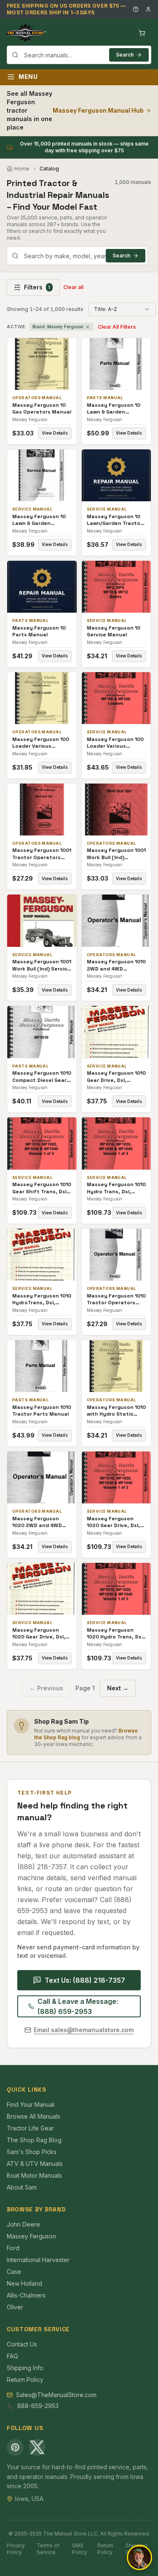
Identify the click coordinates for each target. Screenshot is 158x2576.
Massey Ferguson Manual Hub (98, 110)
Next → (118, 1688)
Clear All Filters (117, 327)
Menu (28, 77)
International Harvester (38, 2260)
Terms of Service (48, 2549)
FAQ (12, 2356)
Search (125, 55)
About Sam (22, 2187)
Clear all (73, 287)
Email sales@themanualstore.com (84, 2030)
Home (22, 169)
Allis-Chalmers (26, 2295)
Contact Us (22, 2344)
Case (14, 2272)
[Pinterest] (15, 2447)
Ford (13, 2248)
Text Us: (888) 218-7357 (85, 1980)
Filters (37, 287)
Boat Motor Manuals (34, 2175)
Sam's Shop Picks (32, 2152)
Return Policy (25, 2380)
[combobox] (79, 55)
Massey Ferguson (31, 2236)
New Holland (24, 2283)
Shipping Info (25, 2368)
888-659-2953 (38, 2406)
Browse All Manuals (33, 2116)
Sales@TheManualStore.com (56, 2395)
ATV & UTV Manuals (35, 2164)
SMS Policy (80, 2549)
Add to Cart (48, 364)
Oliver (15, 2307)
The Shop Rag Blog (34, 2140)
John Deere (23, 2224)
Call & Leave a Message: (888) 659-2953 (78, 2006)
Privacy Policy (16, 2549)
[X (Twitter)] (37, 2447)
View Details (55, 433)
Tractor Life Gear (30, 2128)
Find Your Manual (31, 2104)
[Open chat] (139, 2557)
